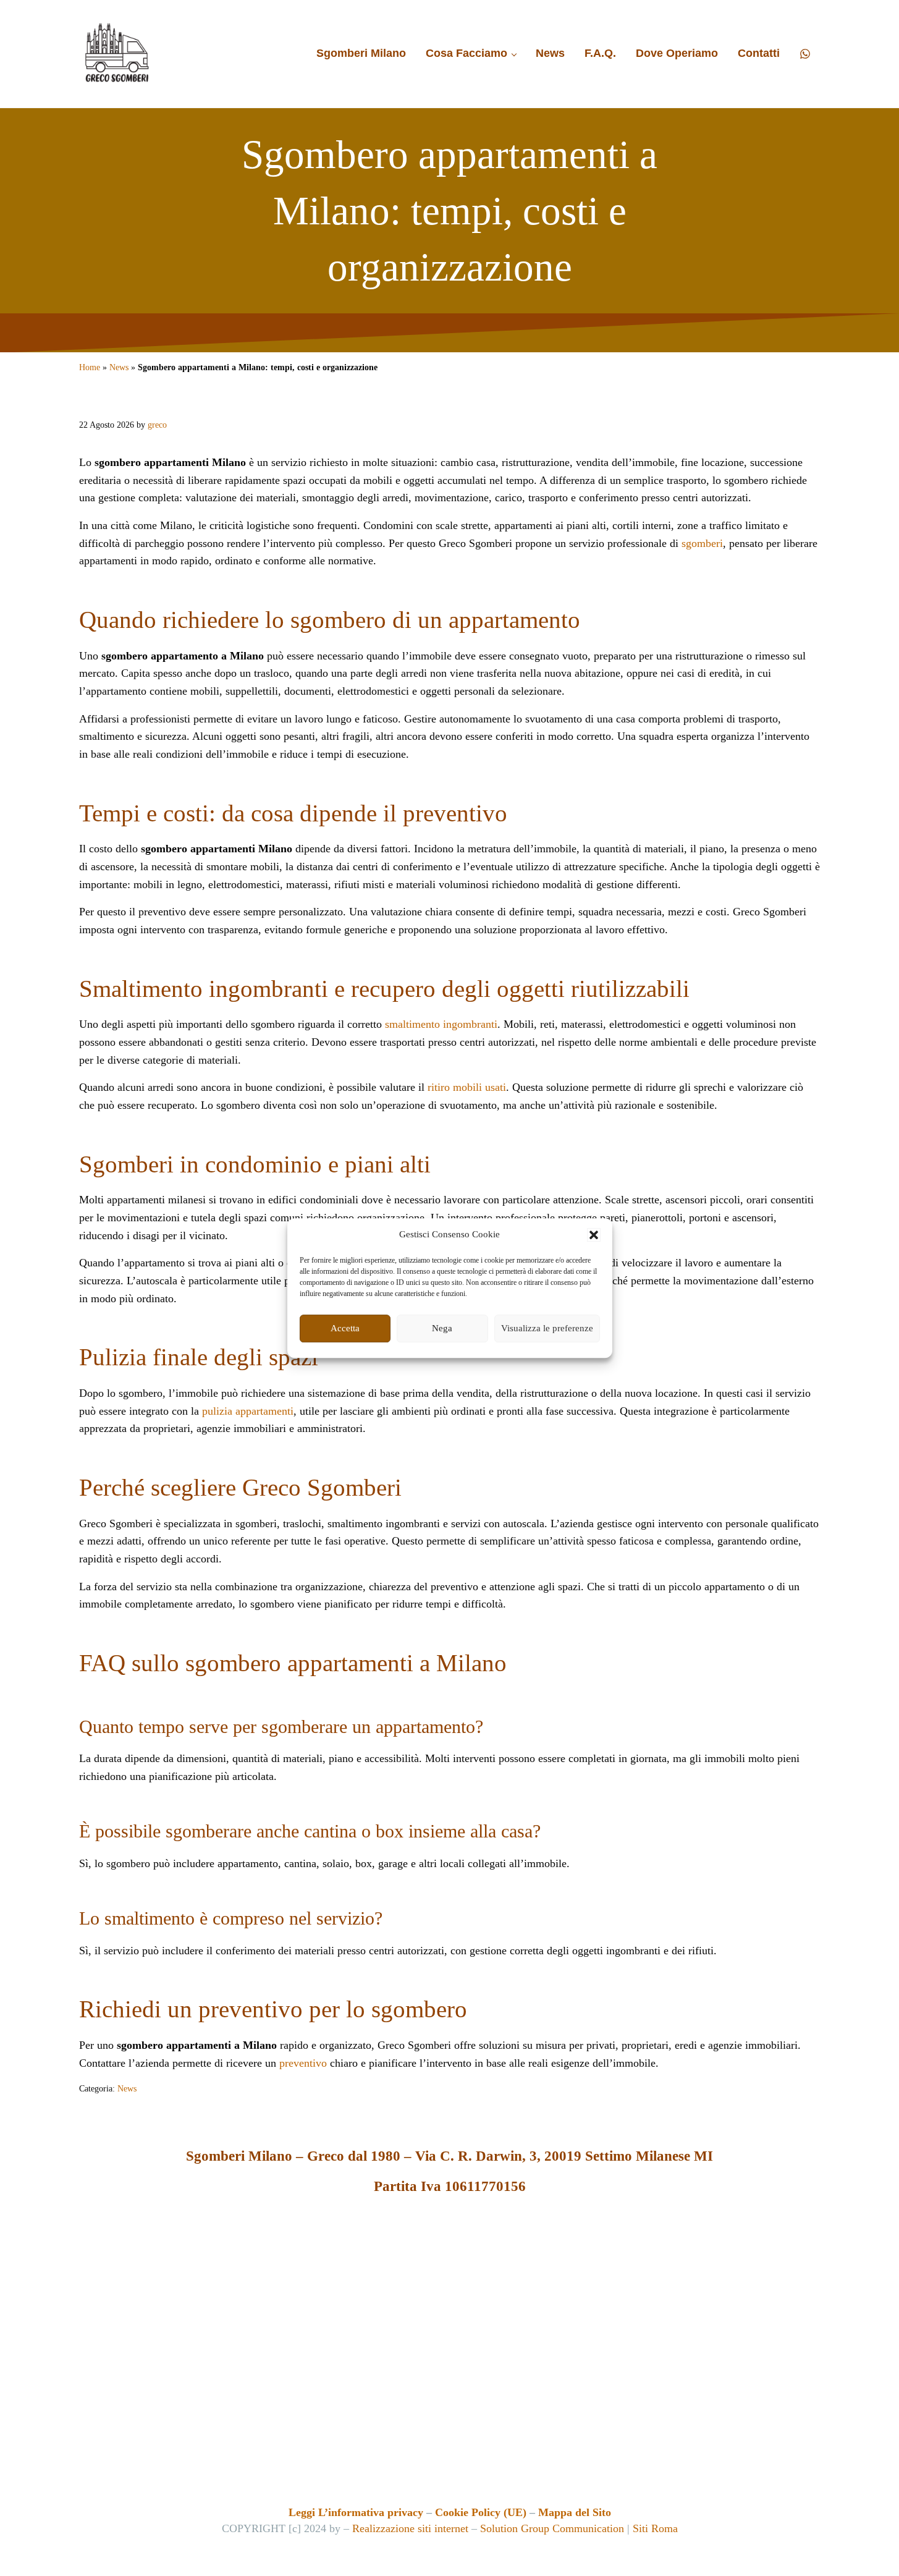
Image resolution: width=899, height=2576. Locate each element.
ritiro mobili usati (467, 1087)
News (119, 367)
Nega (442, 1328)
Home (90, 367)
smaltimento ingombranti (441, 1024)
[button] (594, 1235)
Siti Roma (655, 2528)
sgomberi (702, 543)
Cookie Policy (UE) (481, 2512)
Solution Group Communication (552, 2528)
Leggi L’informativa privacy (356, 2512)
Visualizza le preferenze (547, 1328)
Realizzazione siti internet (410, 2528)
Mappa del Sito (575, 2512)
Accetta (345, 1328)
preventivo (303, 2063)
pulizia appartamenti (248, 1411)
